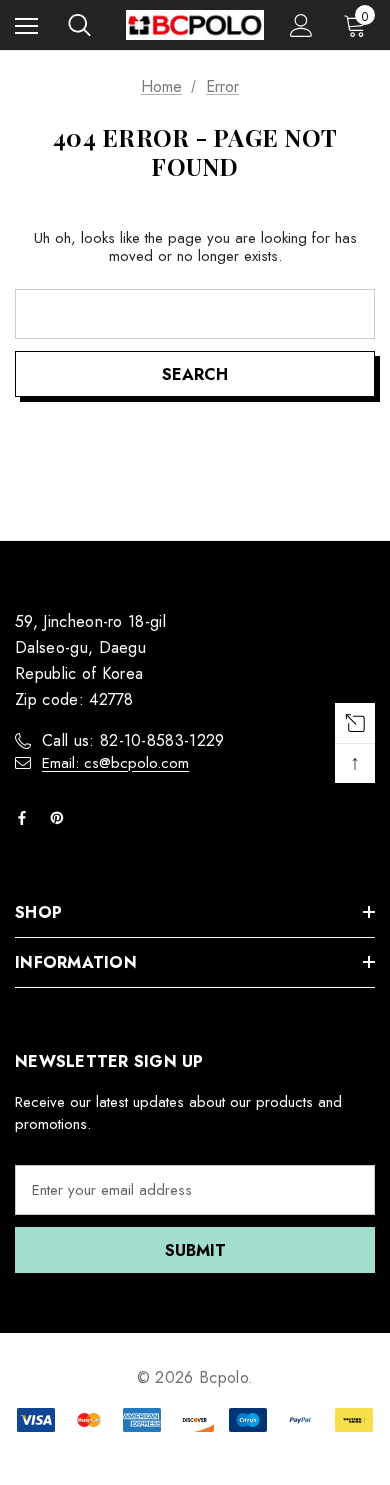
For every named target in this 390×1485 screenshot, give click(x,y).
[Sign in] (301, 25)
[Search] (79, 25)
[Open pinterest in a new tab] (61, 818)
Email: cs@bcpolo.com (115, 763)
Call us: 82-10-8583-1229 (133, 740)
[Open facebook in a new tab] (26, 818)
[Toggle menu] (26, 25)
